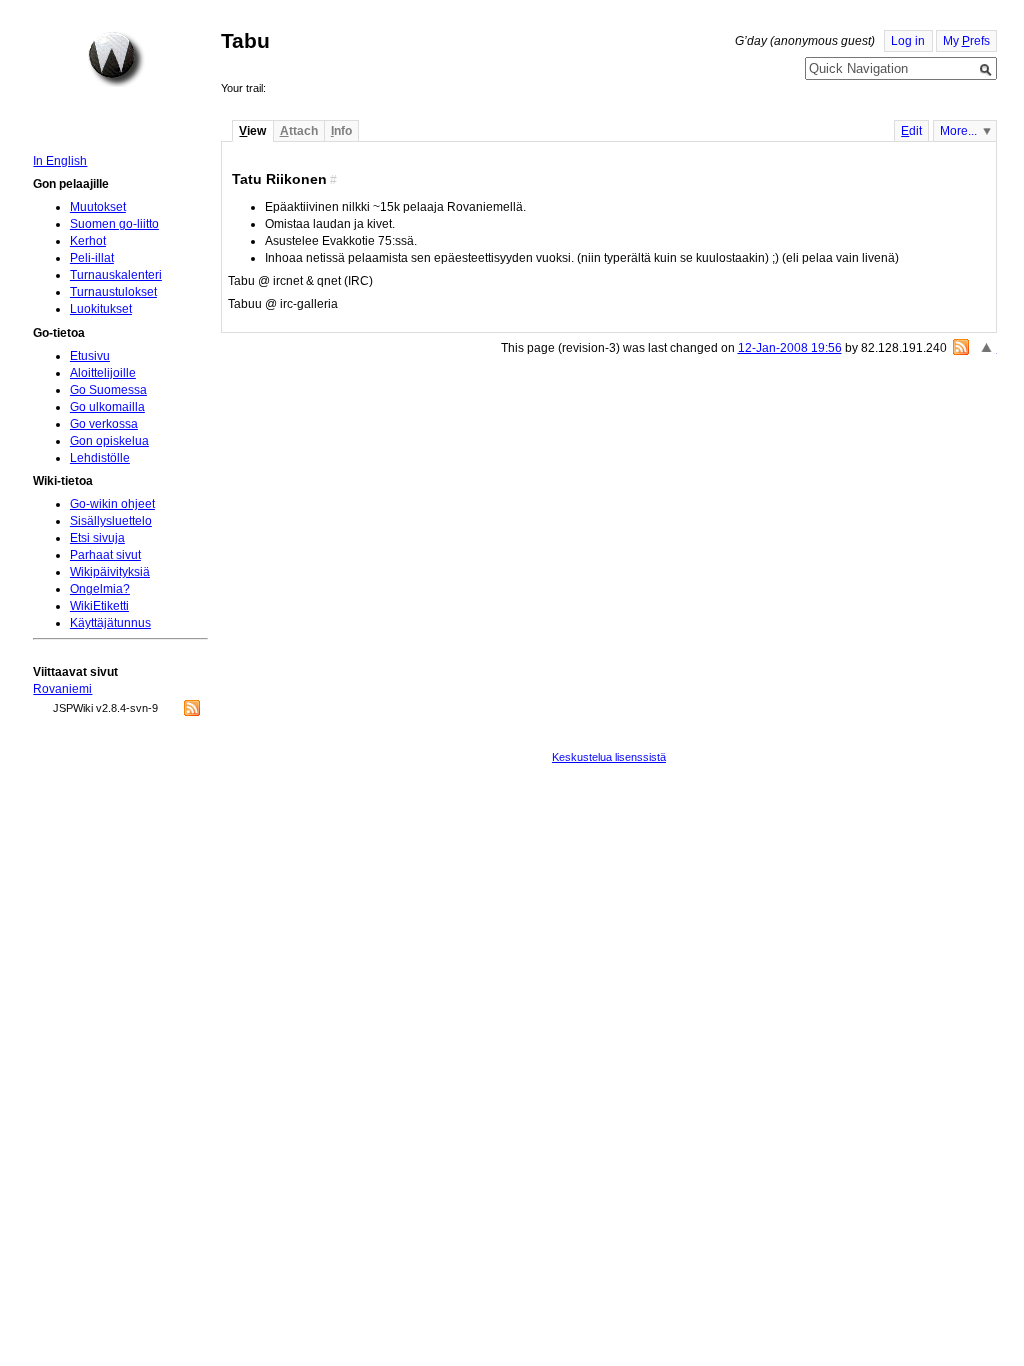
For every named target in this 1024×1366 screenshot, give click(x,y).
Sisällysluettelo (111, 521)
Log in (908, 41)
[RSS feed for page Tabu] (961, 347)
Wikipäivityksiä (110, 572)
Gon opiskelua (109, 441)
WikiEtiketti (99, 606)
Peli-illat (92, 258)
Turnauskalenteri (116, 275)
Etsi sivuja (97, 538)
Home (116, 59)
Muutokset (98, 207)
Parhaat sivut (105, 555)
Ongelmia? (100, 589)
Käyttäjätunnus (110, 623)
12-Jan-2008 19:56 (790, 348)
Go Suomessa (108, 390)
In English (60, 161)
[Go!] (986, 70)
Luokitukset (101, 309)
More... (958, 131)
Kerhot (88, 241)
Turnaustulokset (113, 292)
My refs (966, 41)
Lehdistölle (100, 458)
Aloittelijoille (103, 373)
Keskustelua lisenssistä (609, 757)
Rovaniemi (62, 689)
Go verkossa (104, 424)
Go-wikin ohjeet (112, 504)
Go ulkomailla (107, 407)
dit (911, 131)
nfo (341, 131)
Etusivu (90, 356)
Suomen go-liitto (114, 224)
